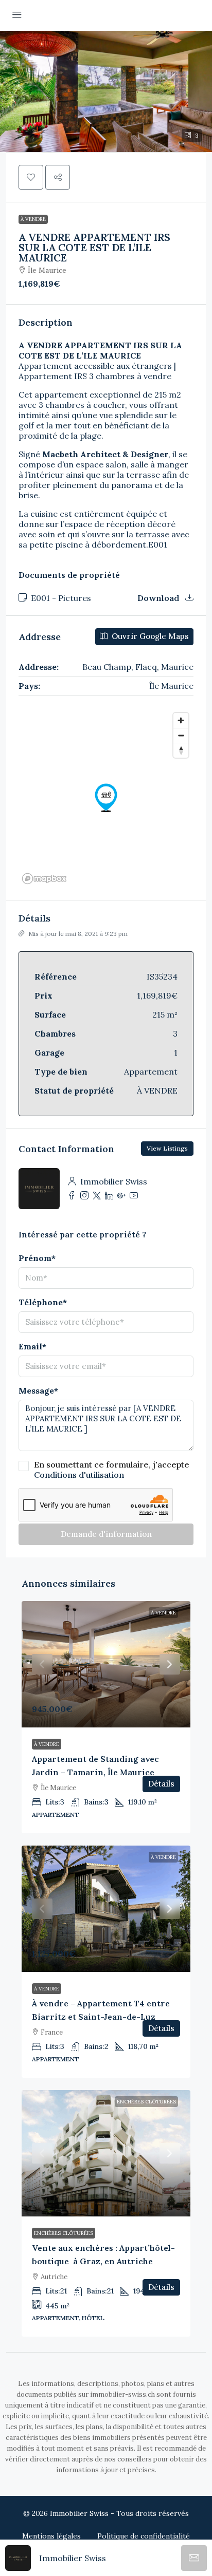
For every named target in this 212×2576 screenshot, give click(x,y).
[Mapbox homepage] (44, 879)
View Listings (167, 1148)
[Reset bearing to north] (181, 750)
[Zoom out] (181, 735)
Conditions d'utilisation (79, 1475)
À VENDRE (33, 219)
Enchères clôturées (146, 2102)
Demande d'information (106, 1534)
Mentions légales (51, 2536)
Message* (38, 1390)
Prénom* (37, 1258)
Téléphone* (43, 1302)
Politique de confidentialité (144, 2536)
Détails (161, 1784)
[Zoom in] (181, 720)
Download (159, 598)
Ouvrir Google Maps (149, 636)
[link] (106, 1664)
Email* (32, 1346)
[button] (106, 91)
